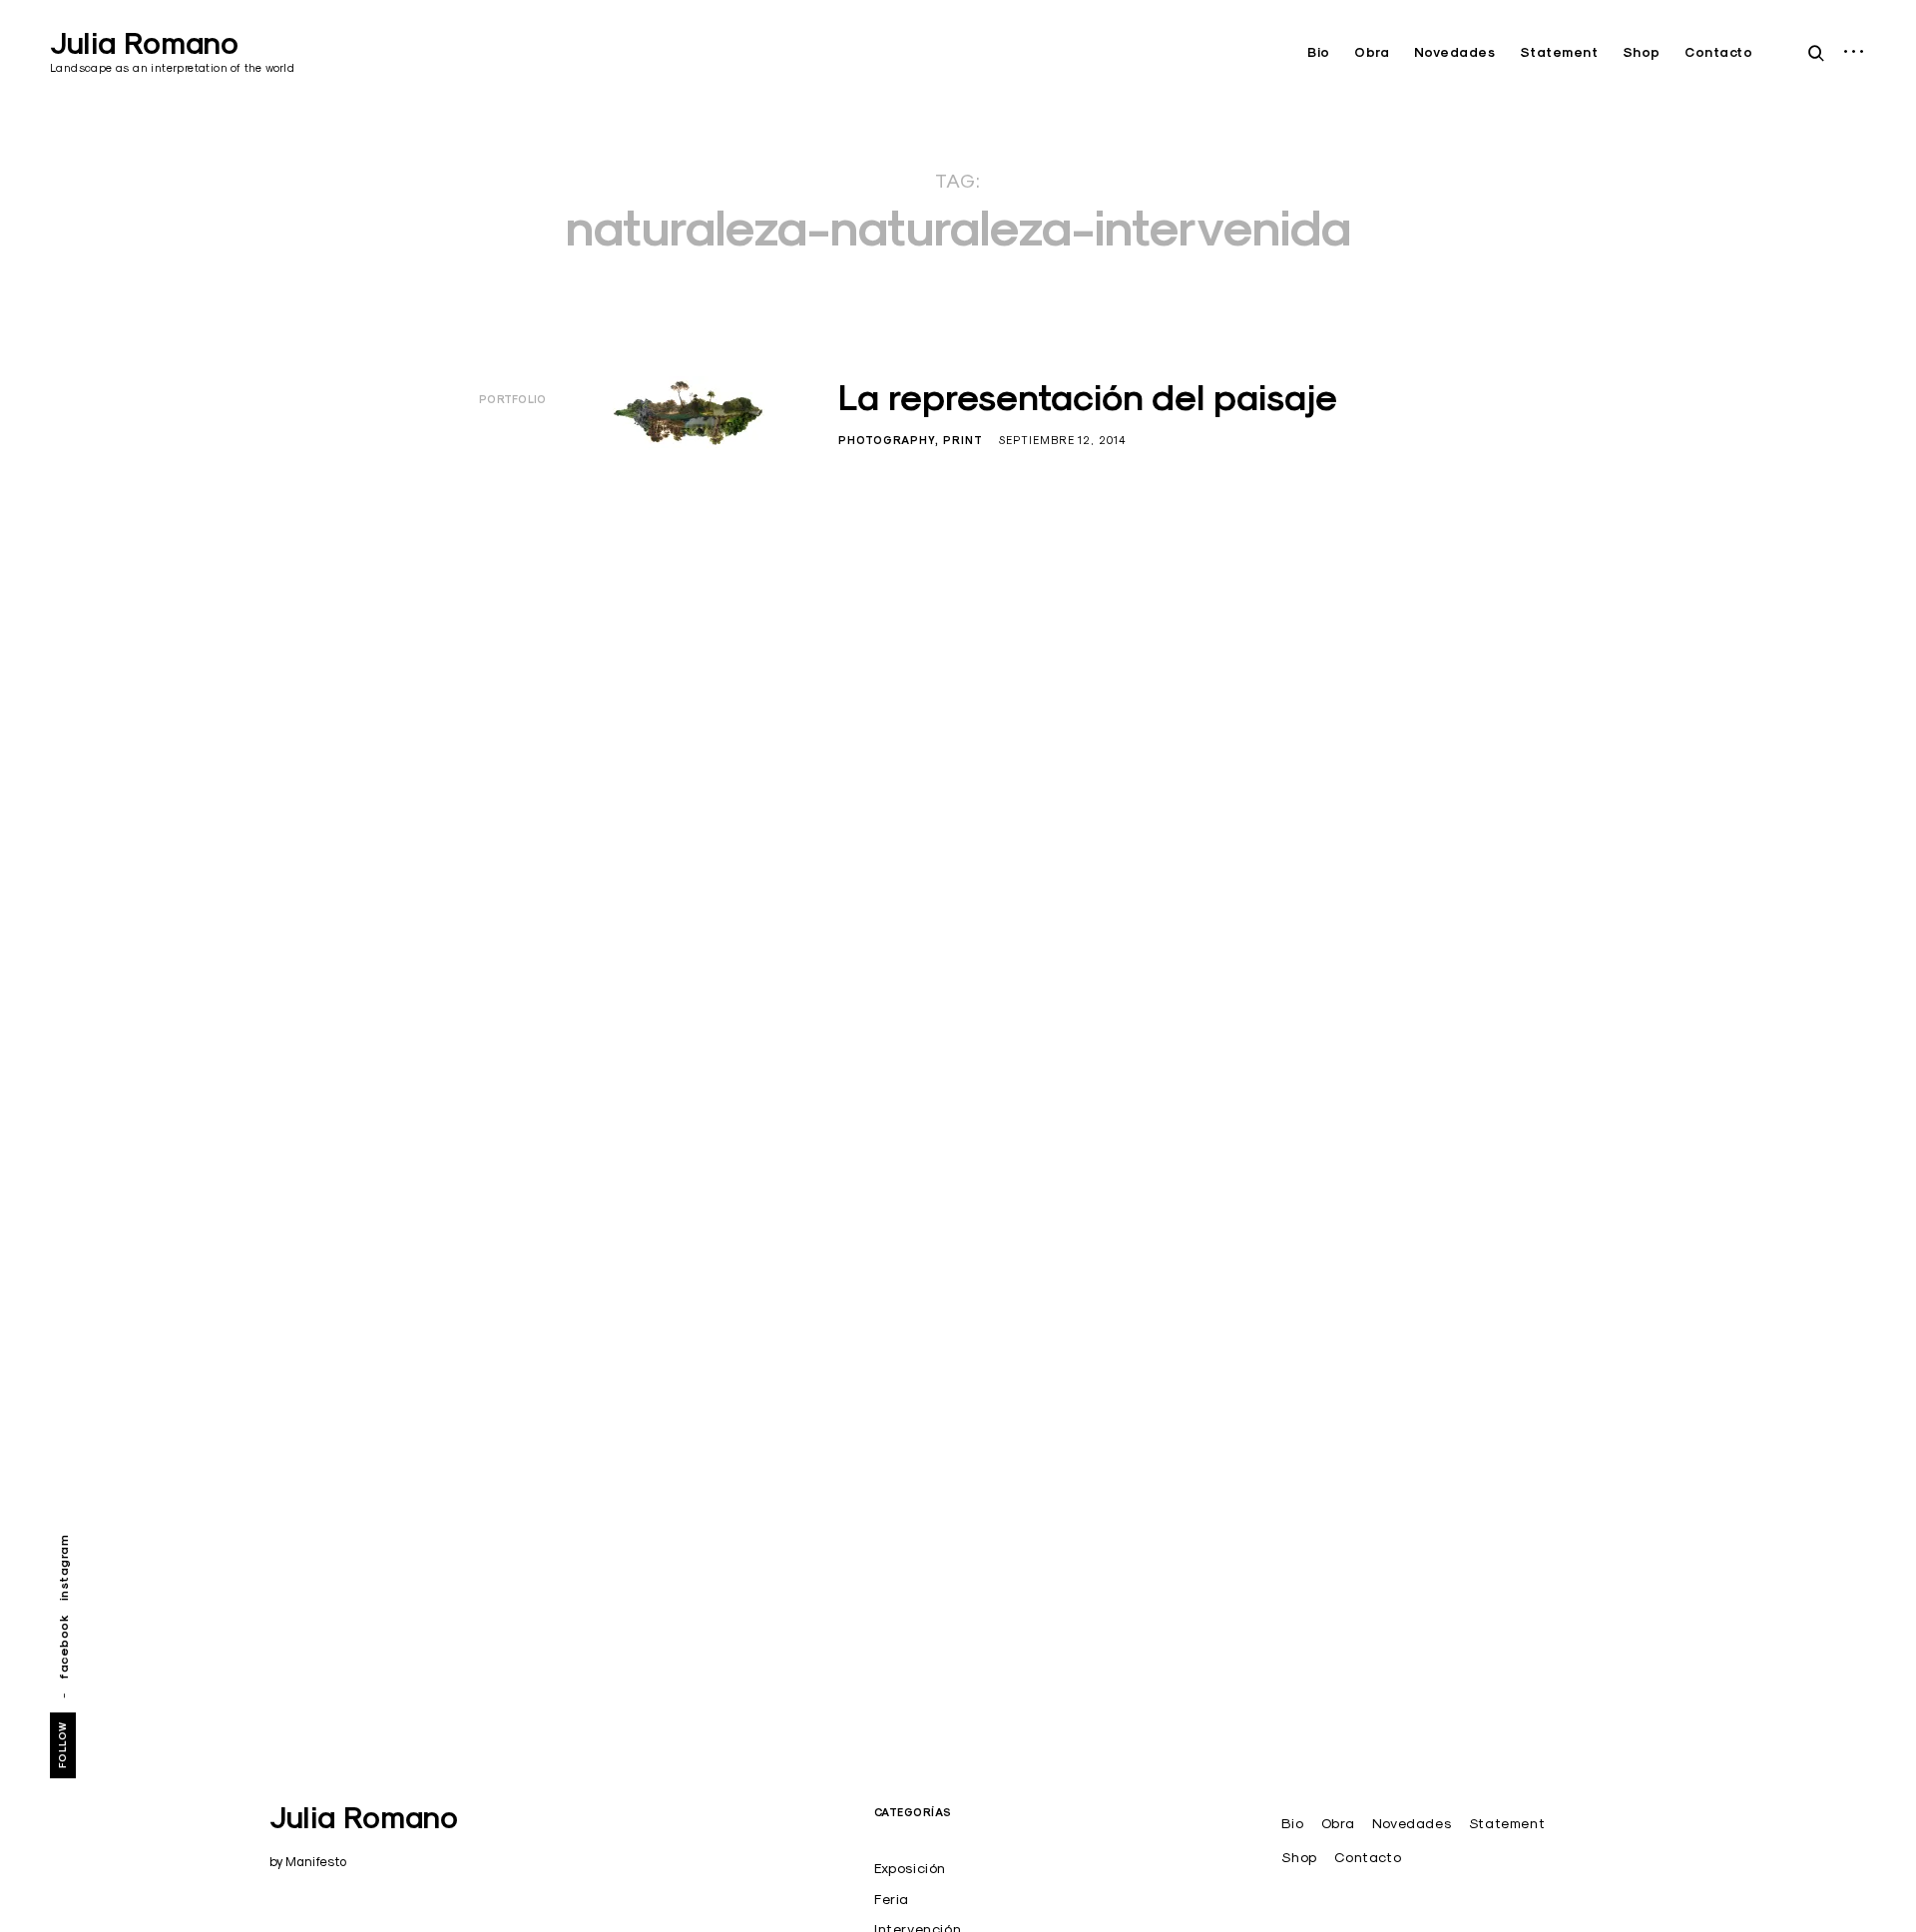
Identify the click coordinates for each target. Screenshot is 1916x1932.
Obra (1372, 52)
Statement (1559, 52)
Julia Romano (144, 43)
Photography (887, 440)
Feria (892, 1899)
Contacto (1718, 52)
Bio (1319, 52)
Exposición (910, 1868)
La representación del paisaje (1088, 397)
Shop (1642, 52)
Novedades (1455, 52)
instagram (63, 1568)
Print (963, 440)
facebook (63, 1647)
